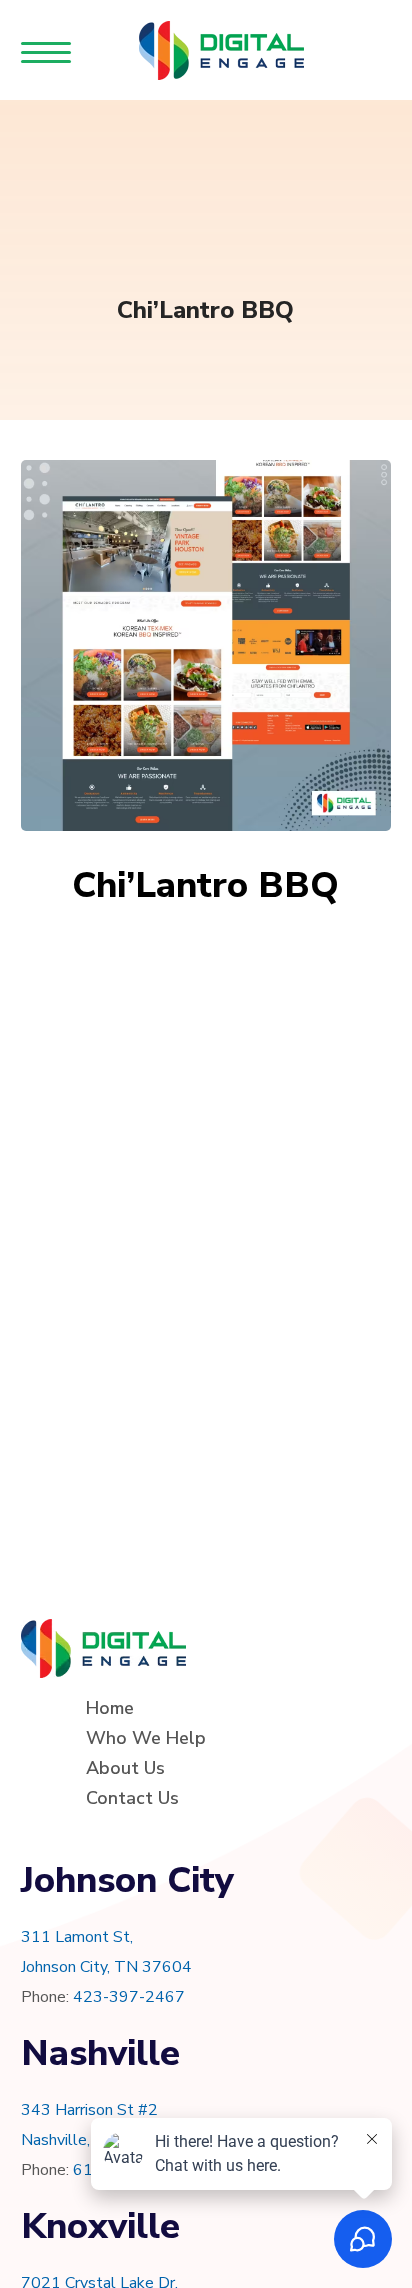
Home (110, 1708)
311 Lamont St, (77, 1937)
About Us (125, 1768)
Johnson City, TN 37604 (106, 1967)
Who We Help (146, 1738)
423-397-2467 (129, 1997)
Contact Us (132, 1798)
